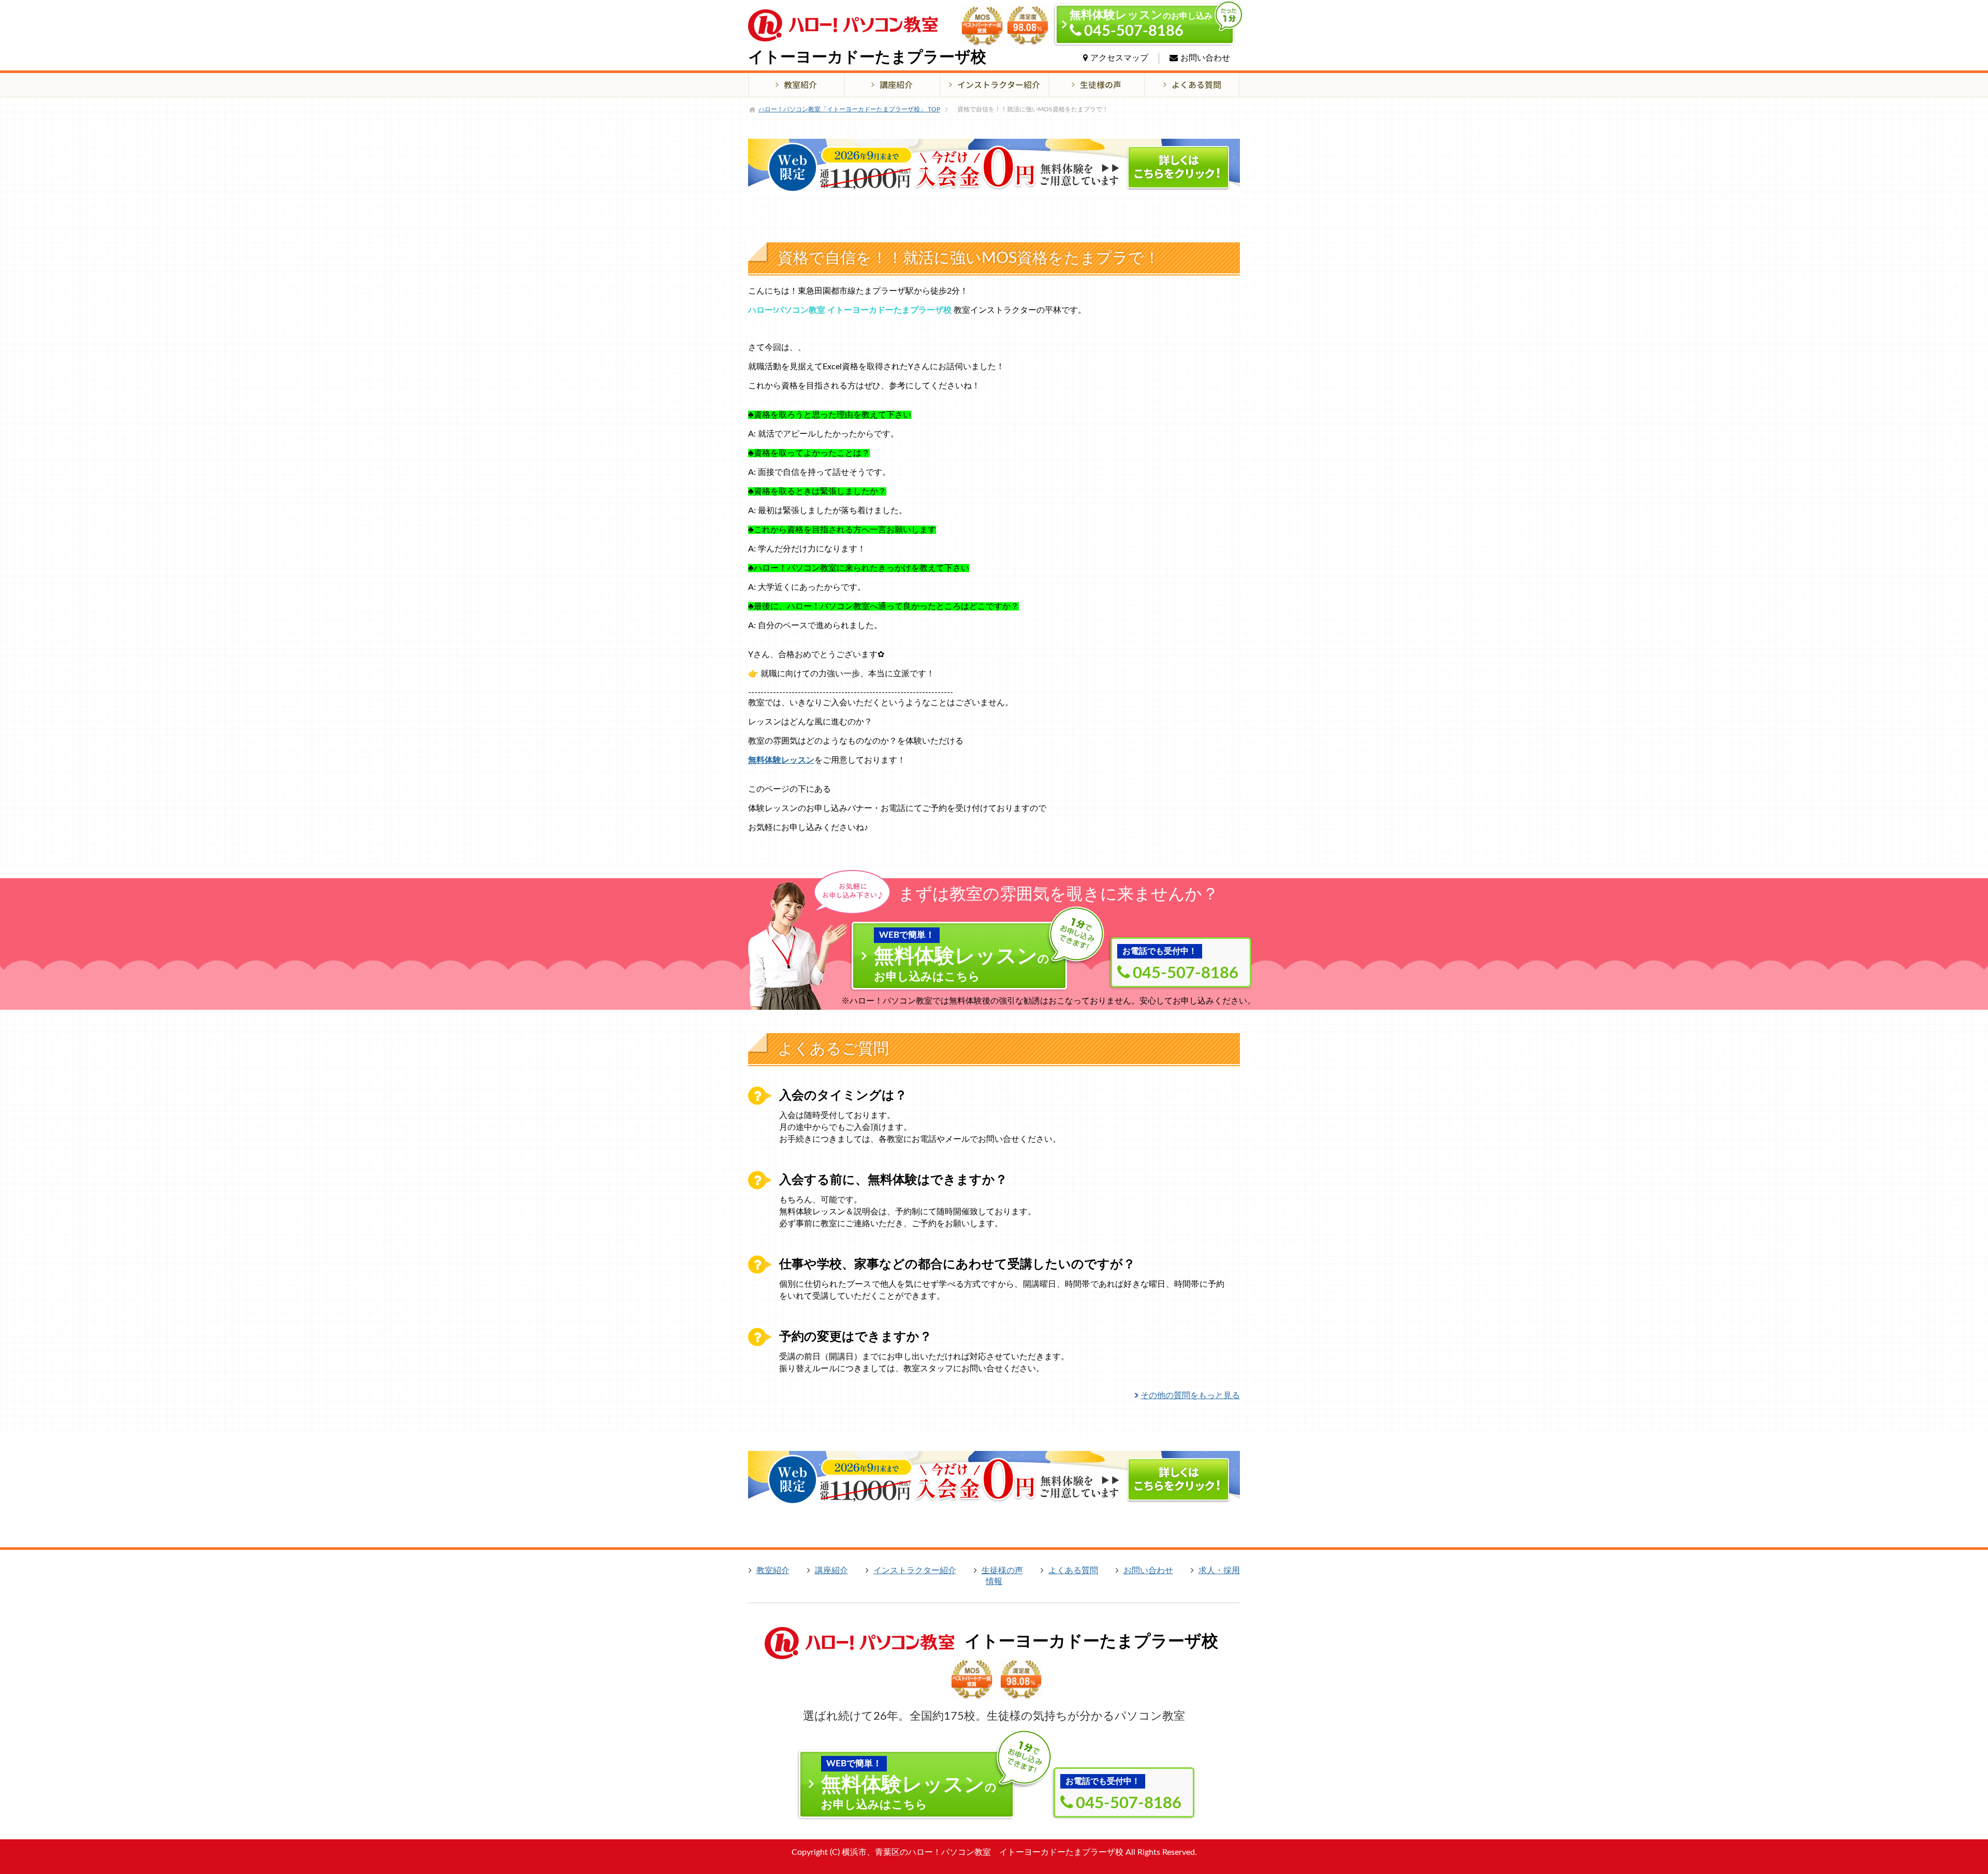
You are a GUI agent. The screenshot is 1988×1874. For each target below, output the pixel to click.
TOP (849, 109)
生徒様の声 (1002, 1571)
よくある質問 (1073, 1571)
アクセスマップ (1119, 58)
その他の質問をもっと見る (1190, 1396)
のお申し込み (1141, 24)
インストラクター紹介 (915, 1571)
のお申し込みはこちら (962, 956)
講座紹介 (831, 1571)
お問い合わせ (1205, 58)
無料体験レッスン (781, 760)
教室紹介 (773, 1571)
